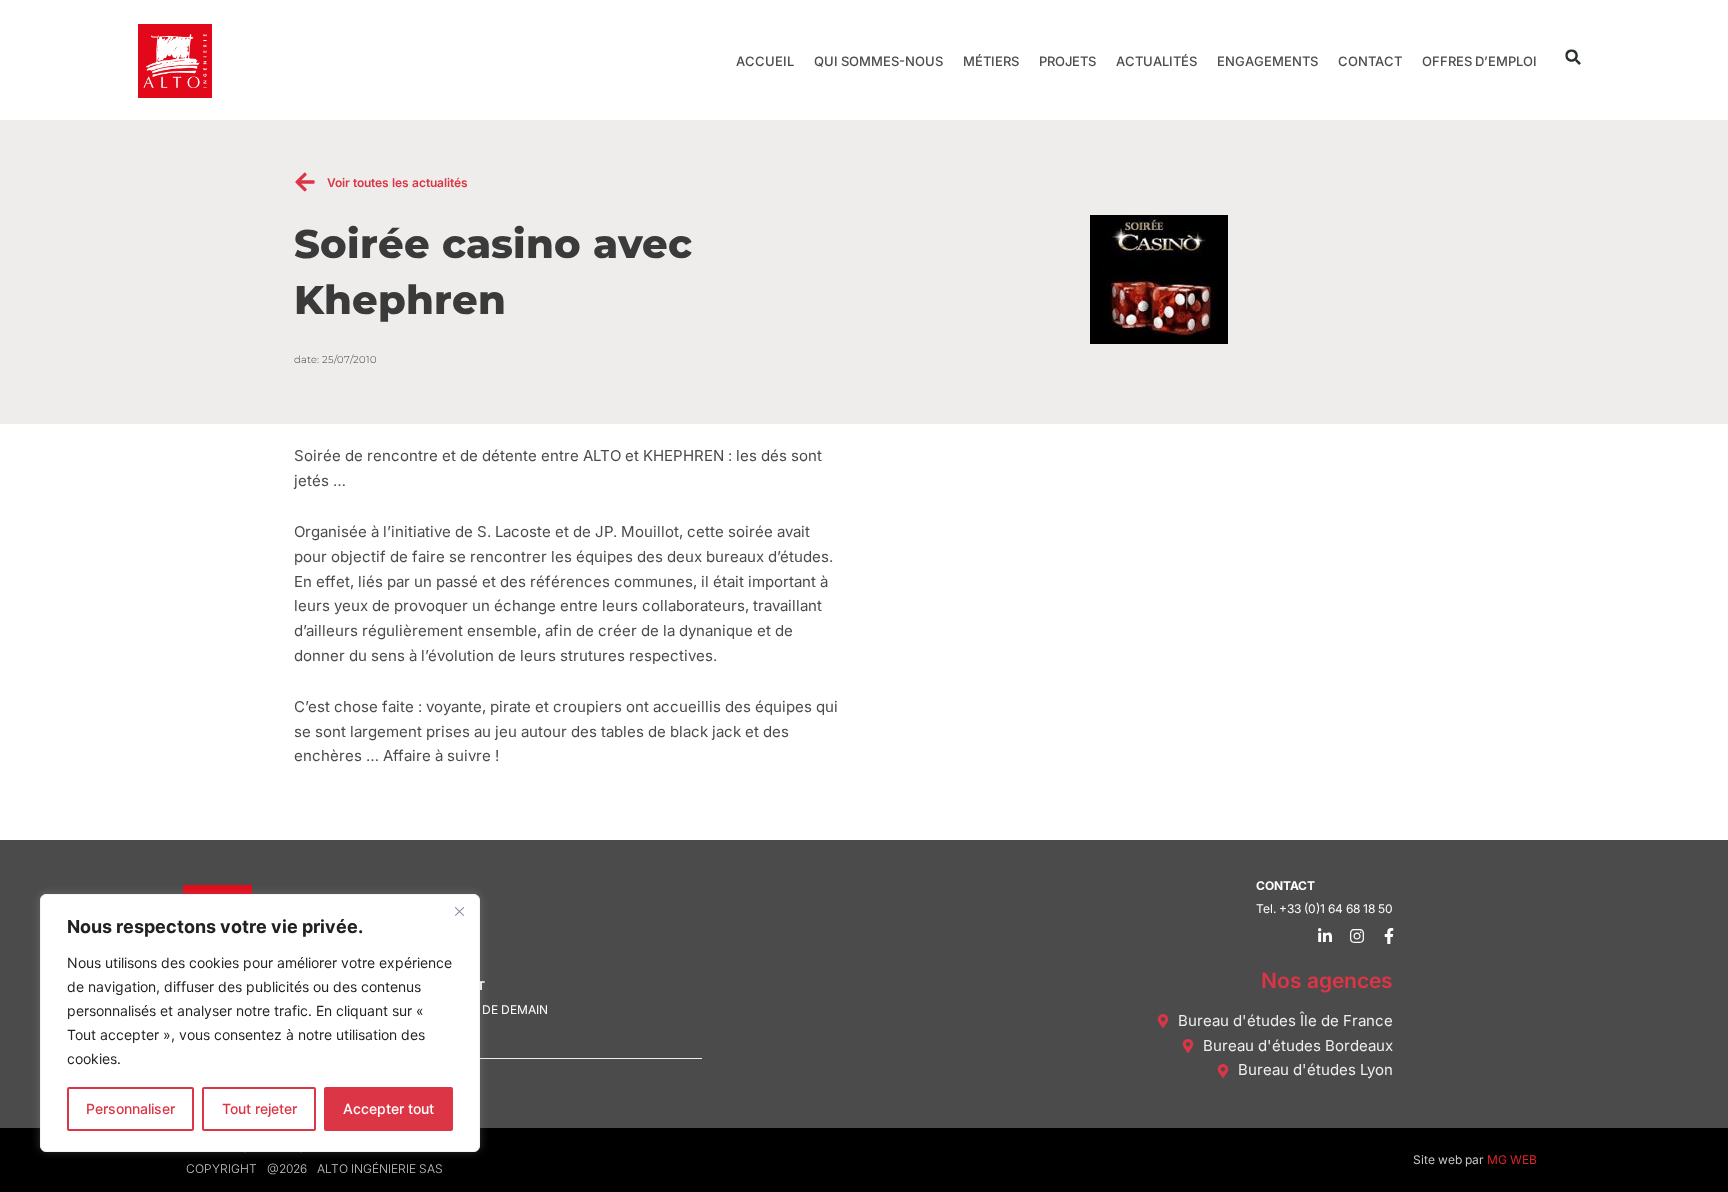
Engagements (1267, 61)
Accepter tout (388, 1108)
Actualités (1156, 61)
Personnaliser (130, 1108)
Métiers (991, 61)
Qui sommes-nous (878, 61)
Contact (1370, 61)
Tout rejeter (259, 1108)
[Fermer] (459, 911)
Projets (1067, 61)
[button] (1573, 57)
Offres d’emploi (1479, 61)
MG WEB (1512, 1159)
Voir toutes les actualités (397, 182)
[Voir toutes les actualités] (305, 182)
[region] (260, 1023)
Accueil (765, 61)
